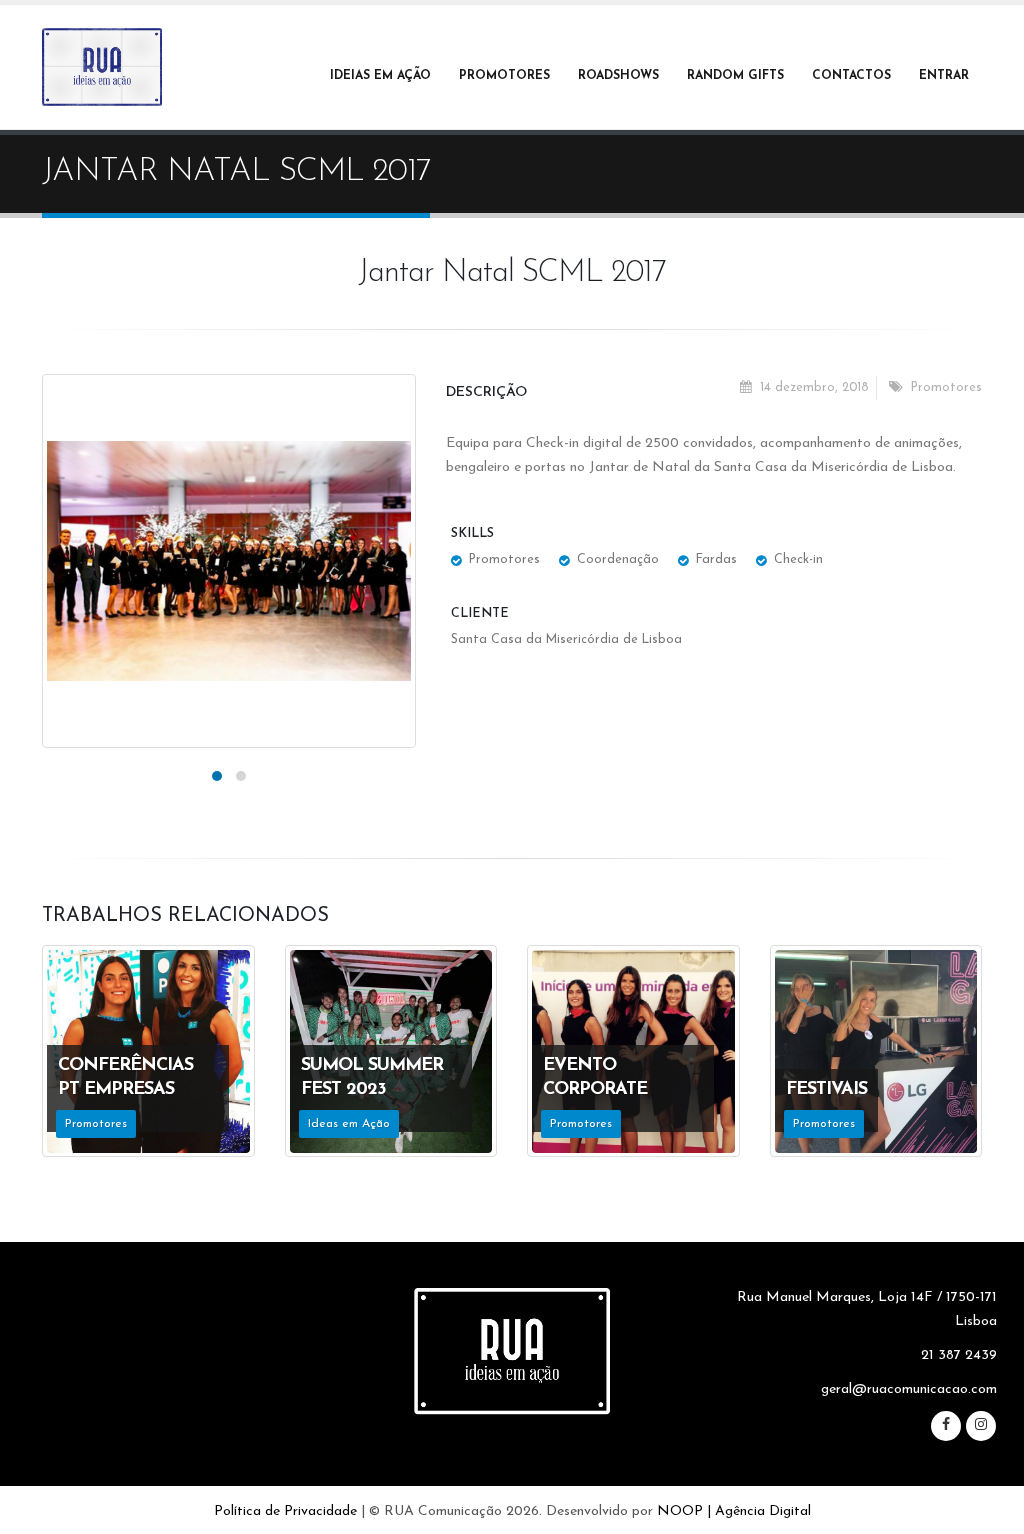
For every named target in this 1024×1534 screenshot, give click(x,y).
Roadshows (618, 76)
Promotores (504, 76)
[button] (217, 776)
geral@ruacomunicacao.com (909, 1389)
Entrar (944, 76)
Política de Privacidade (285, 1511)
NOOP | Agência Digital (734, 1511)
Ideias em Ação (380, 76)
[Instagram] (981, 1426)
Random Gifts (735, 76)
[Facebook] (946, 1426)
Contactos (851, 76)
